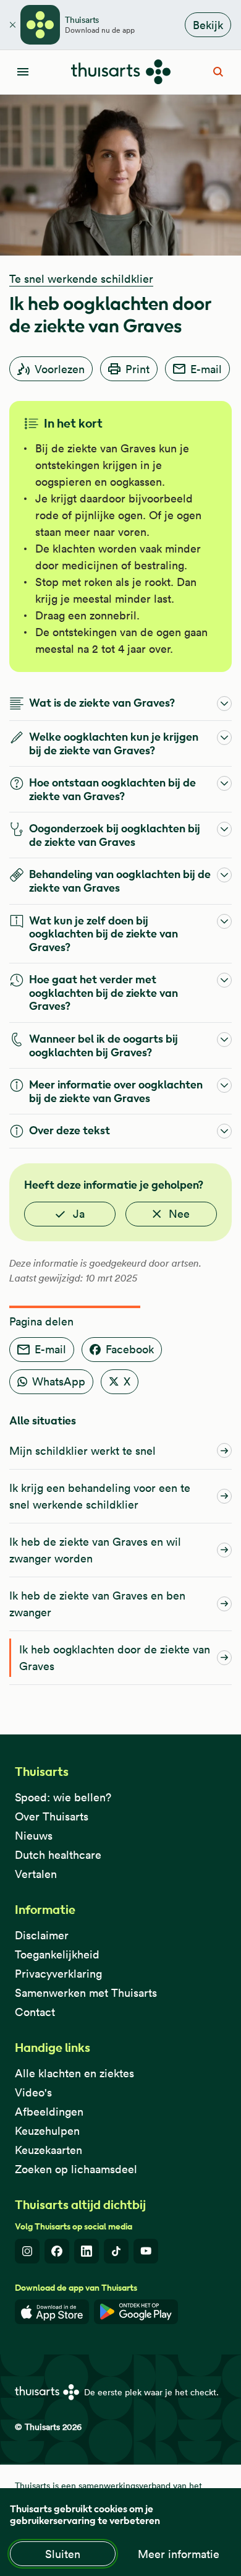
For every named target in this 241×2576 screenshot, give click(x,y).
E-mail (206, 369)
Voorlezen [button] (60, 369)
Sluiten (63, 2554)
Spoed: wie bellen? (63, 1797)
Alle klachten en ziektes (74, 2073)
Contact (35, 2012)
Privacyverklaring (58, 1974)
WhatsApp (59, 1381)
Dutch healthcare (58, 1855)
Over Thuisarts (52, 1816)
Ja (79, 1214)
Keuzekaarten (49, 2150)
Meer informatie (179, 2554)
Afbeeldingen (49, 2112)
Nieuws (34, 1836)
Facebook (130, 1349)
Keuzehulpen (47, 2131)
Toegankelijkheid (57, 1954)
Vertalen (36, 1874)
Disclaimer (42, 1935)
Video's (33, 2092)
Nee (179, 1214)
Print (137, 369)
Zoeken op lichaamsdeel (76, 2169)
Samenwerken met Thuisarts (86, 1993)
